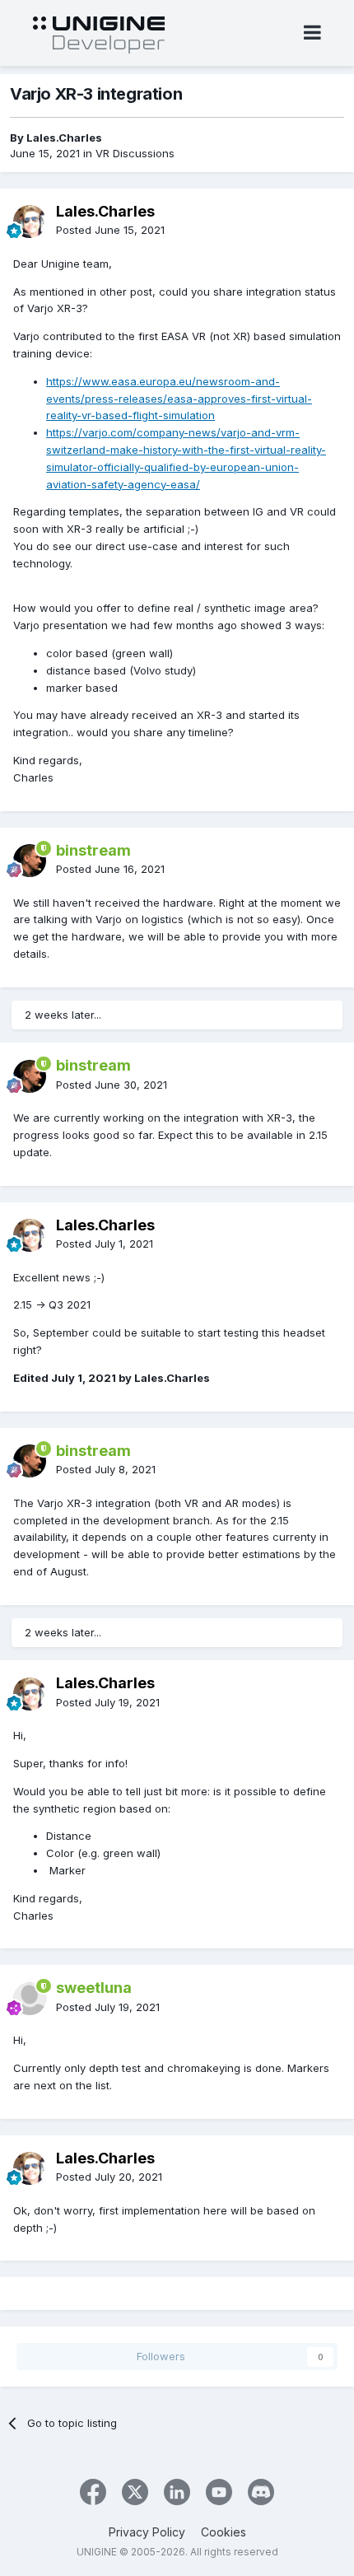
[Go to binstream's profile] (30, 861)
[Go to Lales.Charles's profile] (30, 222)
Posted (110, 230)
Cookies (224, 2532)
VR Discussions (135, 153)
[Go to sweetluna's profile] (30, 1999)
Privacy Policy (147, 2532)
